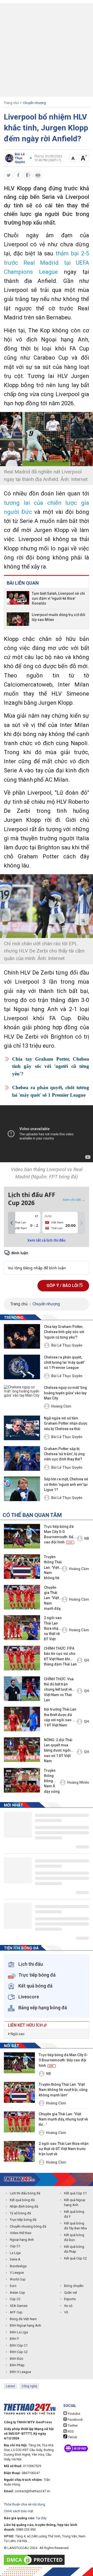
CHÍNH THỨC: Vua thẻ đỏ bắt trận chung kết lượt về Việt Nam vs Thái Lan (59, 1689)
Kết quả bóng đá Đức (74, 2238)
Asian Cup (17, 2292)
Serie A (15, 2259)
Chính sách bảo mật (19, 2511)
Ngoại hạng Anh (22, 2240)
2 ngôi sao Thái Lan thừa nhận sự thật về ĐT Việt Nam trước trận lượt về (53, 1629)
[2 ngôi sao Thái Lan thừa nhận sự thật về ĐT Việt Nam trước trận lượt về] (22, 1627)
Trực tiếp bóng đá (23, 2220)
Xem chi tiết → (74, 1200)
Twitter (72, 2425)
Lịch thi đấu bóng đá (25, 2193)
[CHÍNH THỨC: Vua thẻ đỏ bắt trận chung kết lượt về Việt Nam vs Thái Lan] (22, 1689)
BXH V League (20, 2372)
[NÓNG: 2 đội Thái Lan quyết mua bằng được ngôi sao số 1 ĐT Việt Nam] (22, 1750)
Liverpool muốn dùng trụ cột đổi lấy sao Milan (59, 617)
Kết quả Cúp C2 (75, 2258)
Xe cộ (68, 2306)
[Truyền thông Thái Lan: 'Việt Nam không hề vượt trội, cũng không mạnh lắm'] (22, 1567)
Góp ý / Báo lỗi (63, 1286)
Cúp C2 (15, 2299)
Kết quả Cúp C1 (75, 2193)
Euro (13, 2286)
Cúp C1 (15, 2246)
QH (87, 1660)
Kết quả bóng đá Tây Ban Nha (75, 2226)
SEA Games (19, 2306)
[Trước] (12, 1223)
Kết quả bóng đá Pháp (74, 2249)
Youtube (73, 2414)
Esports (70, 2299)
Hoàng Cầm (61, 1406)
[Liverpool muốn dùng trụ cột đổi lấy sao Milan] (18, 619)
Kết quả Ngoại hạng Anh (75, 2203)
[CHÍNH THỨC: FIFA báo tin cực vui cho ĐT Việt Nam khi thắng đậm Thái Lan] (22, 1658)
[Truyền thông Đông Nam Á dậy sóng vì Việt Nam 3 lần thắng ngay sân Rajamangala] (22, 1780)
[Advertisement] (47, 50)
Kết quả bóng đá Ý (74, 2214)
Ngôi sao (17, 2034)
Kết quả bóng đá (22, 2200)
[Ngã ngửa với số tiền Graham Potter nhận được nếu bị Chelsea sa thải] (22, 1428)
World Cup (18, 2279)
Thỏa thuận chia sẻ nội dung (25, 2504)
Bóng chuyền (74, 2286)
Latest (10, 2386)
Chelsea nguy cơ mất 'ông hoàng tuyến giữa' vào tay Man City (65, 1393)
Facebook (75, 2420)
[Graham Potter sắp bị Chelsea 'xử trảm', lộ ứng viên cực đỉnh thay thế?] (22, 1458)
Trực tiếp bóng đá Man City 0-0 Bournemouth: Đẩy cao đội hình (60, 1534)
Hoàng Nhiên (78, 1782)
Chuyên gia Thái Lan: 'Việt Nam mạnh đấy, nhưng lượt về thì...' (52, 1598)
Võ (66, 2312)
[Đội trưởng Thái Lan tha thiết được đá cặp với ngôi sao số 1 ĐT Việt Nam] (22, 1719)
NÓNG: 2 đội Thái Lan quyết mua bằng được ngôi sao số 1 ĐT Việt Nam (58, 1750)
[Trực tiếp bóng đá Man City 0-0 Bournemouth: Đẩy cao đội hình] (22, 1536)
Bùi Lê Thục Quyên (67, 1345)
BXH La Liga (19, 2332)
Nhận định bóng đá (24, 2206)
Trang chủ (11, 103)
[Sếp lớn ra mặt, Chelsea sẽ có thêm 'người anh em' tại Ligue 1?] (22, 1489)
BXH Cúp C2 (19, 2352)
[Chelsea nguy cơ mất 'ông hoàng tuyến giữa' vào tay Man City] (22, 1397)
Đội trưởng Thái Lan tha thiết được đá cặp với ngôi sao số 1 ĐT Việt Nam (60, 1717)
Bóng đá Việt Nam (23, 2319)
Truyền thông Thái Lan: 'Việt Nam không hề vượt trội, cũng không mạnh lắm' (53, 1568)
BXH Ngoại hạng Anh (25, 2325)
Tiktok (72, 2437)
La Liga (15, 2253)
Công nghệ (29, 2386)
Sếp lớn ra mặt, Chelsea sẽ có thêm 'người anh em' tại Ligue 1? (66, 1484)
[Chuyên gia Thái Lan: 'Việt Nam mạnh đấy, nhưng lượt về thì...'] (22, 1597)
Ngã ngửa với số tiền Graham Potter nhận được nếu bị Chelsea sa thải (66, 1423)
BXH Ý (14, 2339)
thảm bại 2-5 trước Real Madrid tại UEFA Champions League (47, 262)
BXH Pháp (17, 2365)
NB (87, 1538)
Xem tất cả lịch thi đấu (47, 1240)
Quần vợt (71, 2292)
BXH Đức (17, 2359)
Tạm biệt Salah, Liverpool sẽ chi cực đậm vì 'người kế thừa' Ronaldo (58, 598)
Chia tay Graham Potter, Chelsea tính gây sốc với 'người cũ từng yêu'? (51, 1066)
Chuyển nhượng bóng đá (28, 2226)
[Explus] (47, 1262)
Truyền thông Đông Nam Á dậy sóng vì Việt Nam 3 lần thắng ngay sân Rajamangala (52, 1781)
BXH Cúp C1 (19, 2345)
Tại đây (41, 2518)
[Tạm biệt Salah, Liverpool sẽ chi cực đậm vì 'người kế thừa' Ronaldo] (18, 598)
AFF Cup (16, 2312)
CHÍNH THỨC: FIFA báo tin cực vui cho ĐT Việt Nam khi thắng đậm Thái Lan (60, 1656)
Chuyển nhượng (34, 103)
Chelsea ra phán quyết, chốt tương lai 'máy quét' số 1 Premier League (51, 1091)
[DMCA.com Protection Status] (36, 2560)
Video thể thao (21, 2233)
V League (17, 2273)
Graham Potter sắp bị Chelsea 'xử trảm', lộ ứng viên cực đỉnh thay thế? (64, 1454)
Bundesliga (18, 2266)
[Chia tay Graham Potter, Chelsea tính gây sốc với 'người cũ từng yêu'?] (22, 1336)
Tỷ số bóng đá (20, 2213)
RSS (70, 2431)
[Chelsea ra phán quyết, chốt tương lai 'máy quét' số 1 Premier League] (22, 1367)
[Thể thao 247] (19, 2179)
